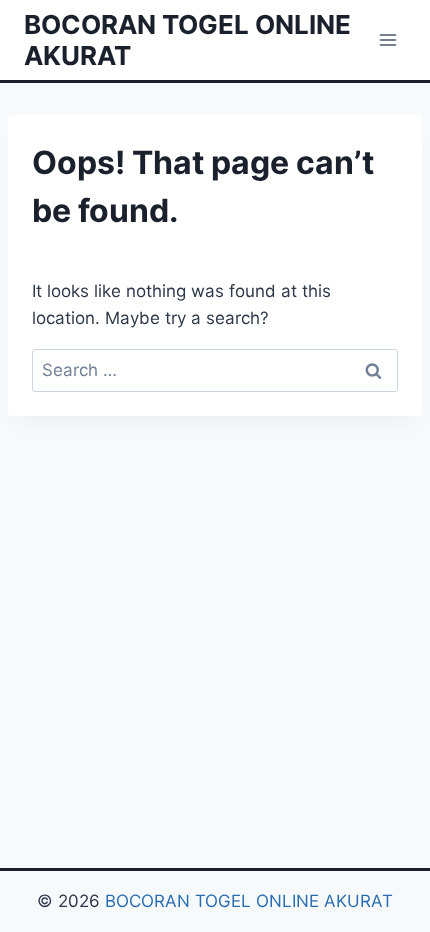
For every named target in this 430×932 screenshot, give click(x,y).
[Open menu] (387, 39)
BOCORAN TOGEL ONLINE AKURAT (249, 901)
